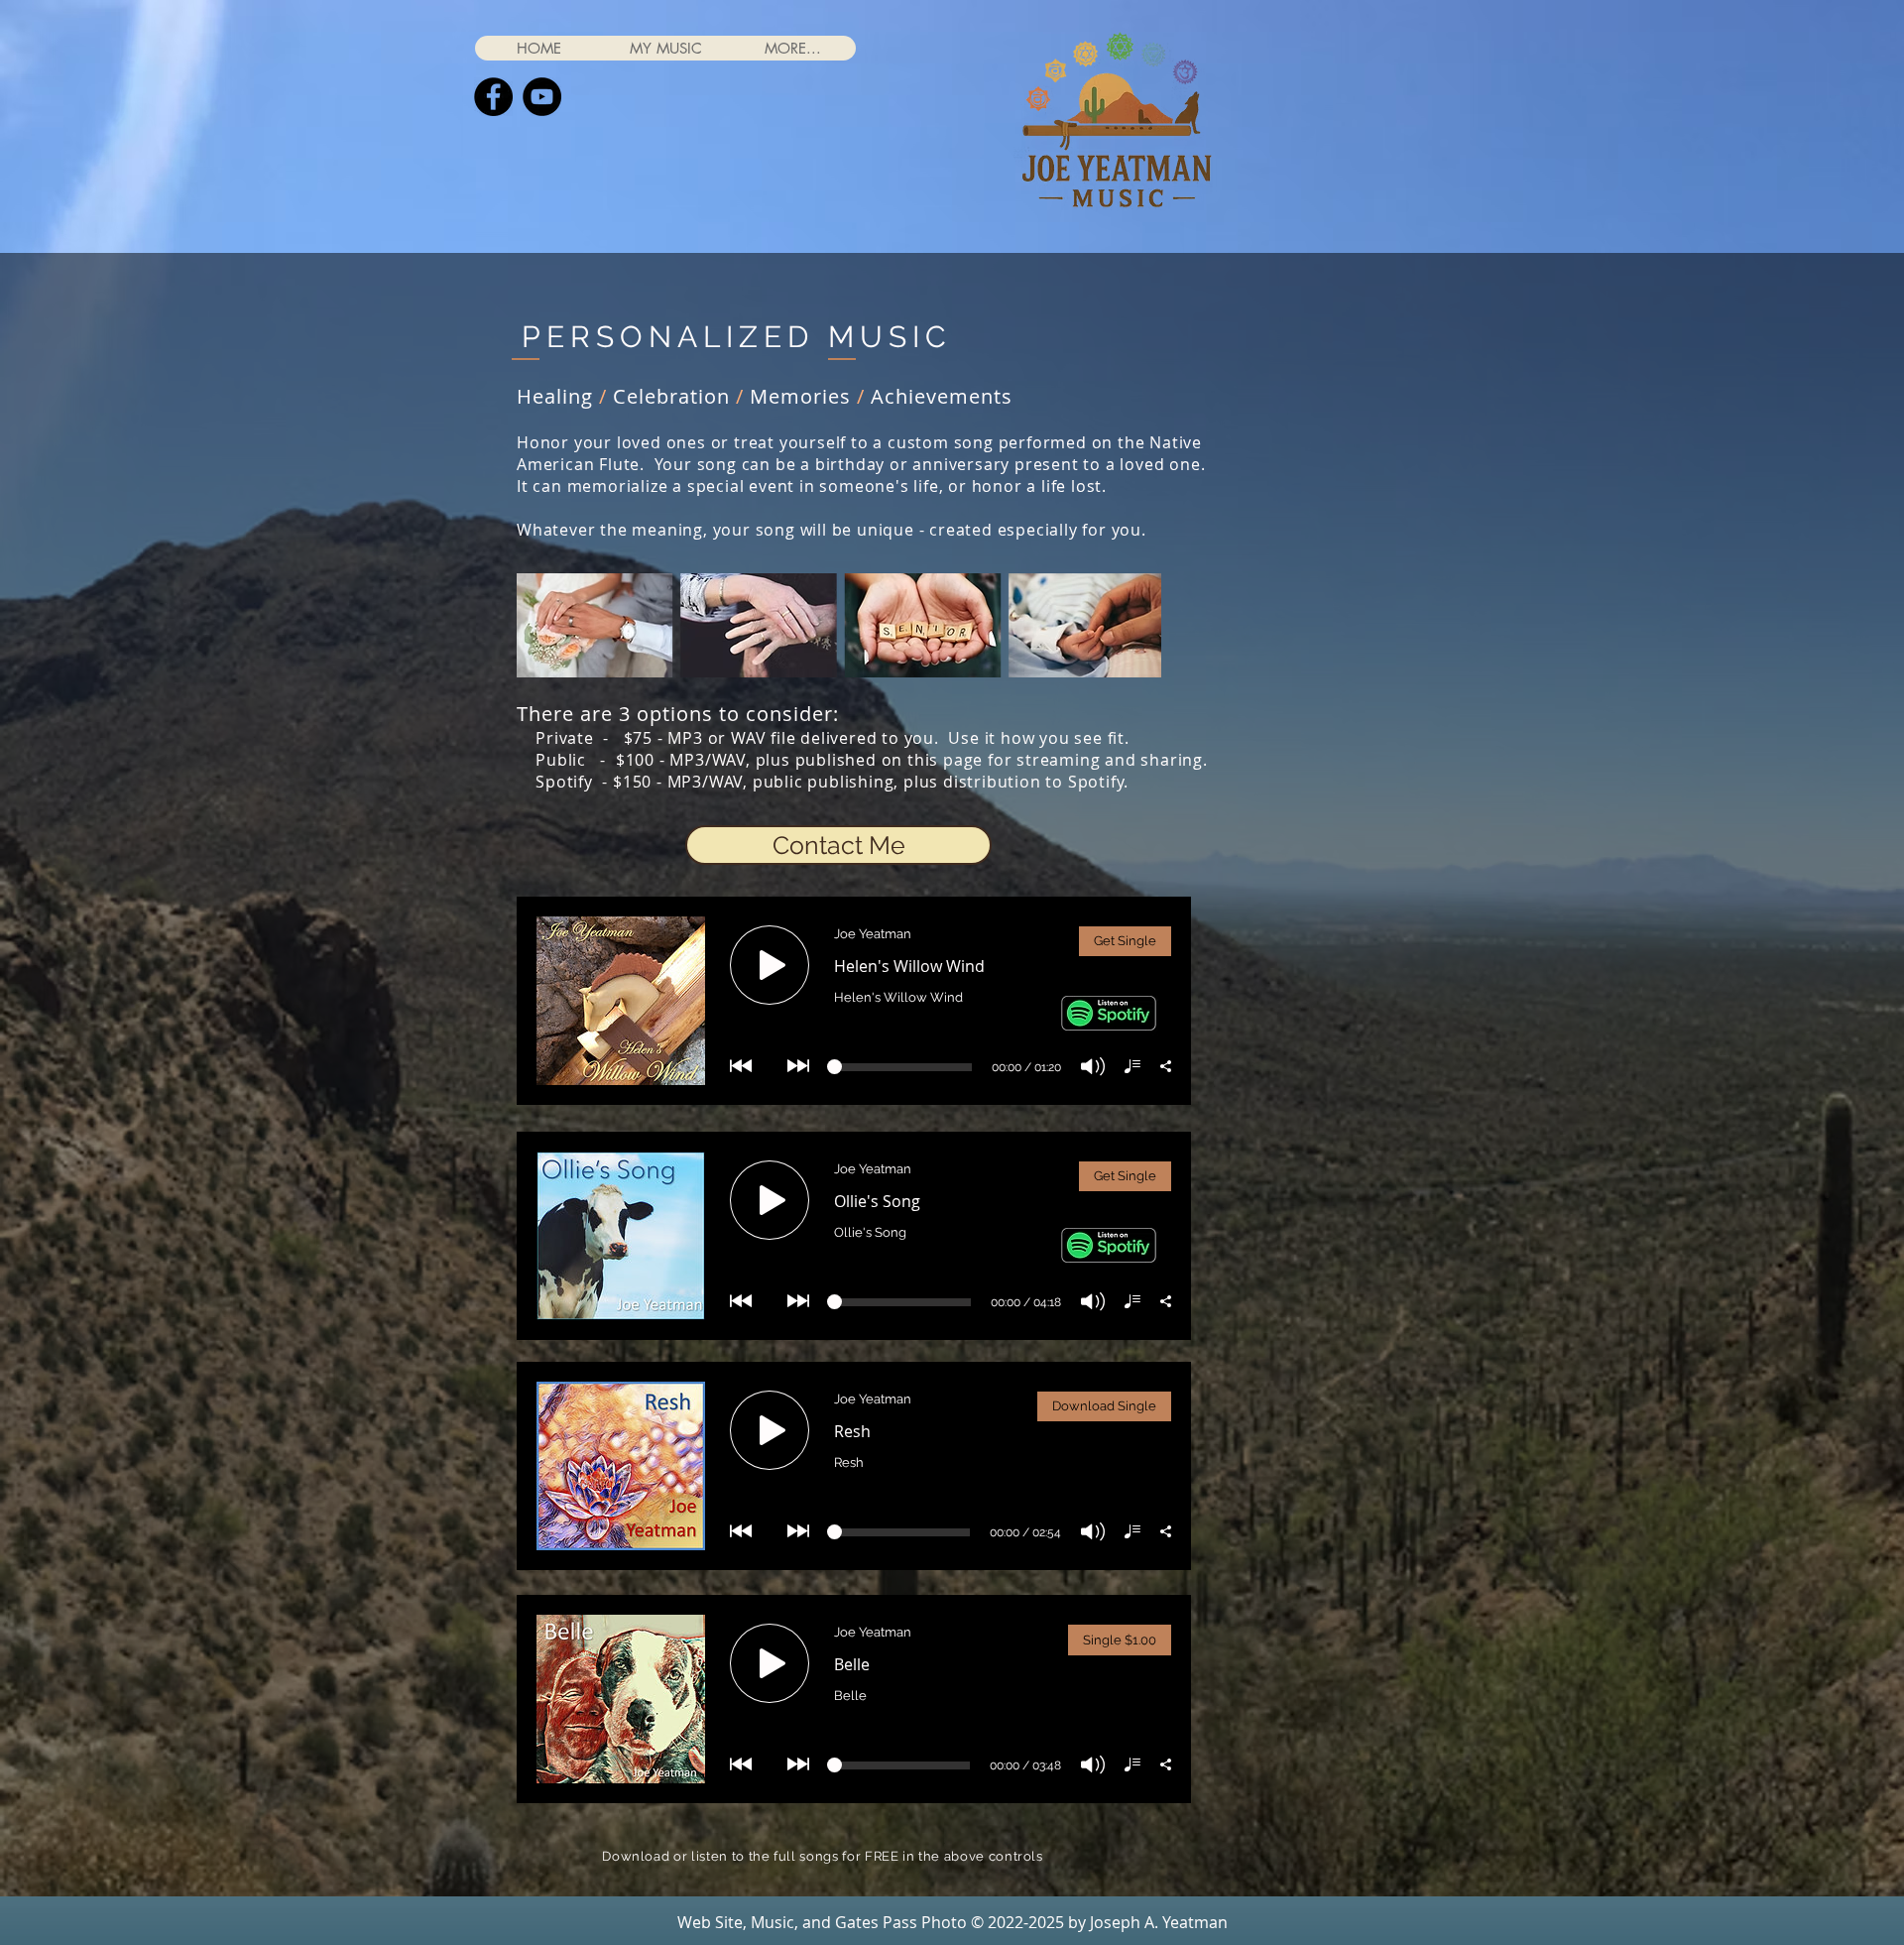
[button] (665, 48)
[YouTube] (542, 97)
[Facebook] (493, 97)
